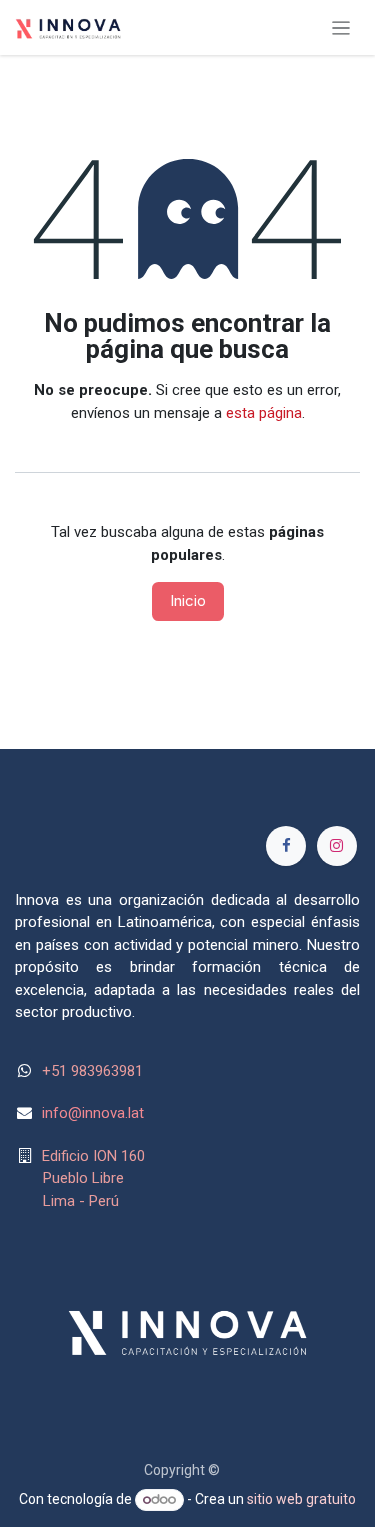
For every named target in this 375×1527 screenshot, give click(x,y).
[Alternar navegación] (341, 27)
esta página (264, 413)
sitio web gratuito (301, 1499)
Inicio (188, 600)
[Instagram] (337, 846)
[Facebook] (286, 846)
